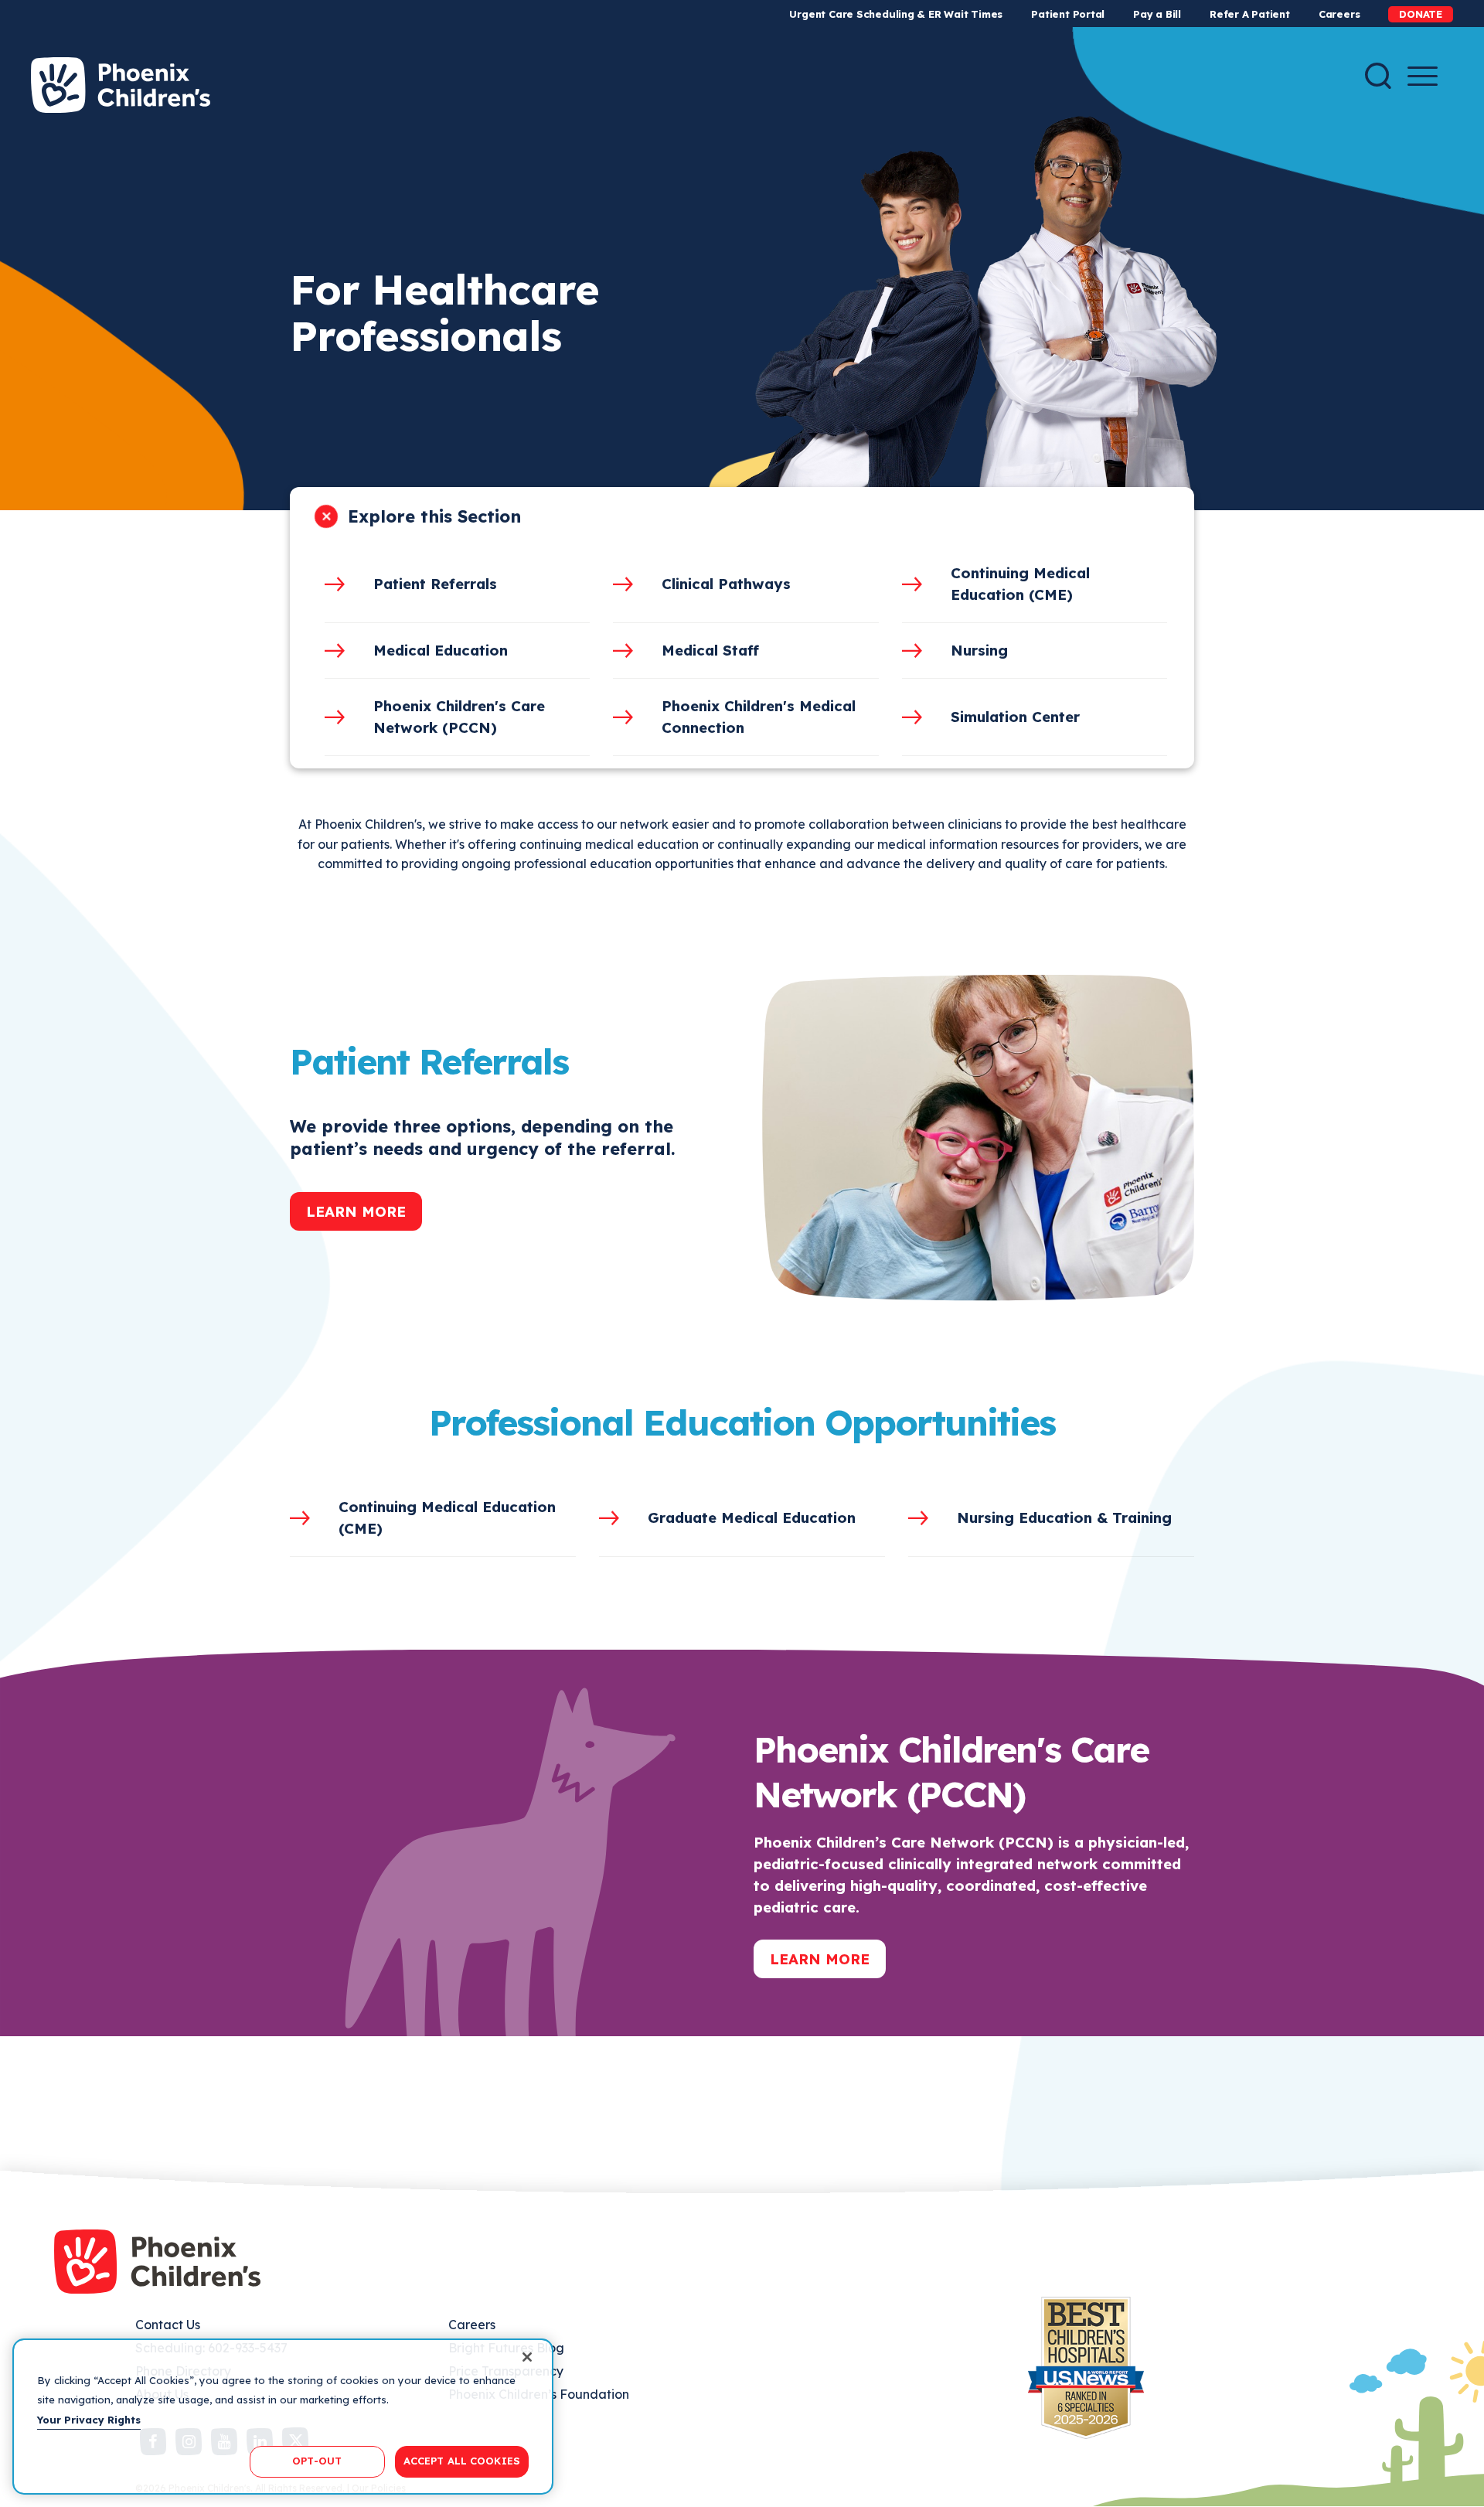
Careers (1339, 14)
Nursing (979, 650)
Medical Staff (710, 650)
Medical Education (441, 650)
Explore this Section (434, 516)
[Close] (527, 2357)
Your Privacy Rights (89, 2420)
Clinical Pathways (726, 584)
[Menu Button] (1423, 76)
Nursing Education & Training (1064, 1517)
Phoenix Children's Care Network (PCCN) (459, 717)
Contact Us (168, 2325)
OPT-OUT (317, 2461)
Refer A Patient (1250, 14)
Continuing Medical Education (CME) (1020, 584)
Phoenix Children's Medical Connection (759, 717)
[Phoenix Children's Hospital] (121, 85)
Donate (1421, 14)
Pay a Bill (1157, 14)
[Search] (1378, 76)
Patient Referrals (435, 584)
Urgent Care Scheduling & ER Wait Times (896, 14)
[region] (283, 2417)
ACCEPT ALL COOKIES (462, 2461)
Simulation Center (1015, 717)
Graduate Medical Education (752, 1517)
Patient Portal (1068, 14)
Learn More (356, 1211)
